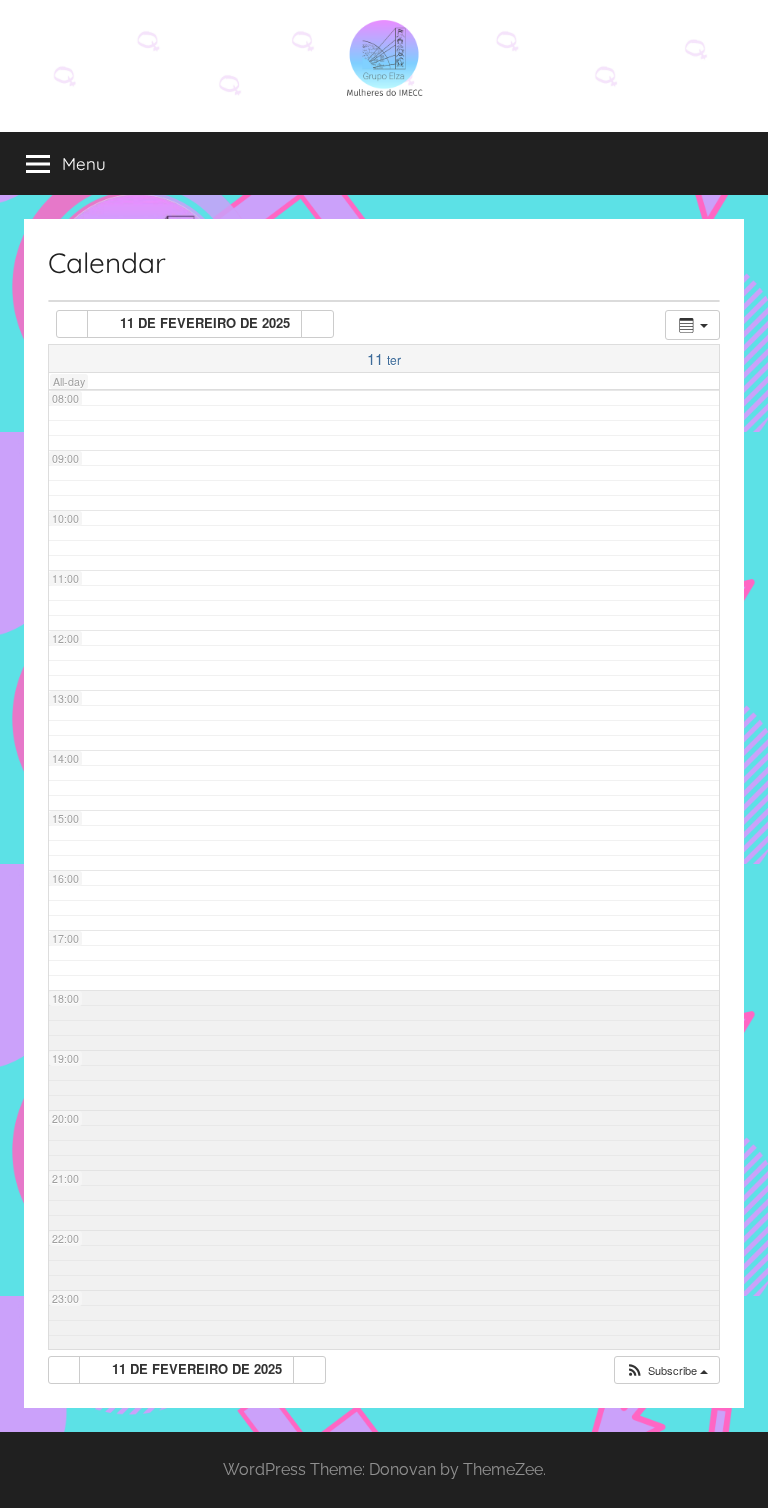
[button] (666, 1370)
